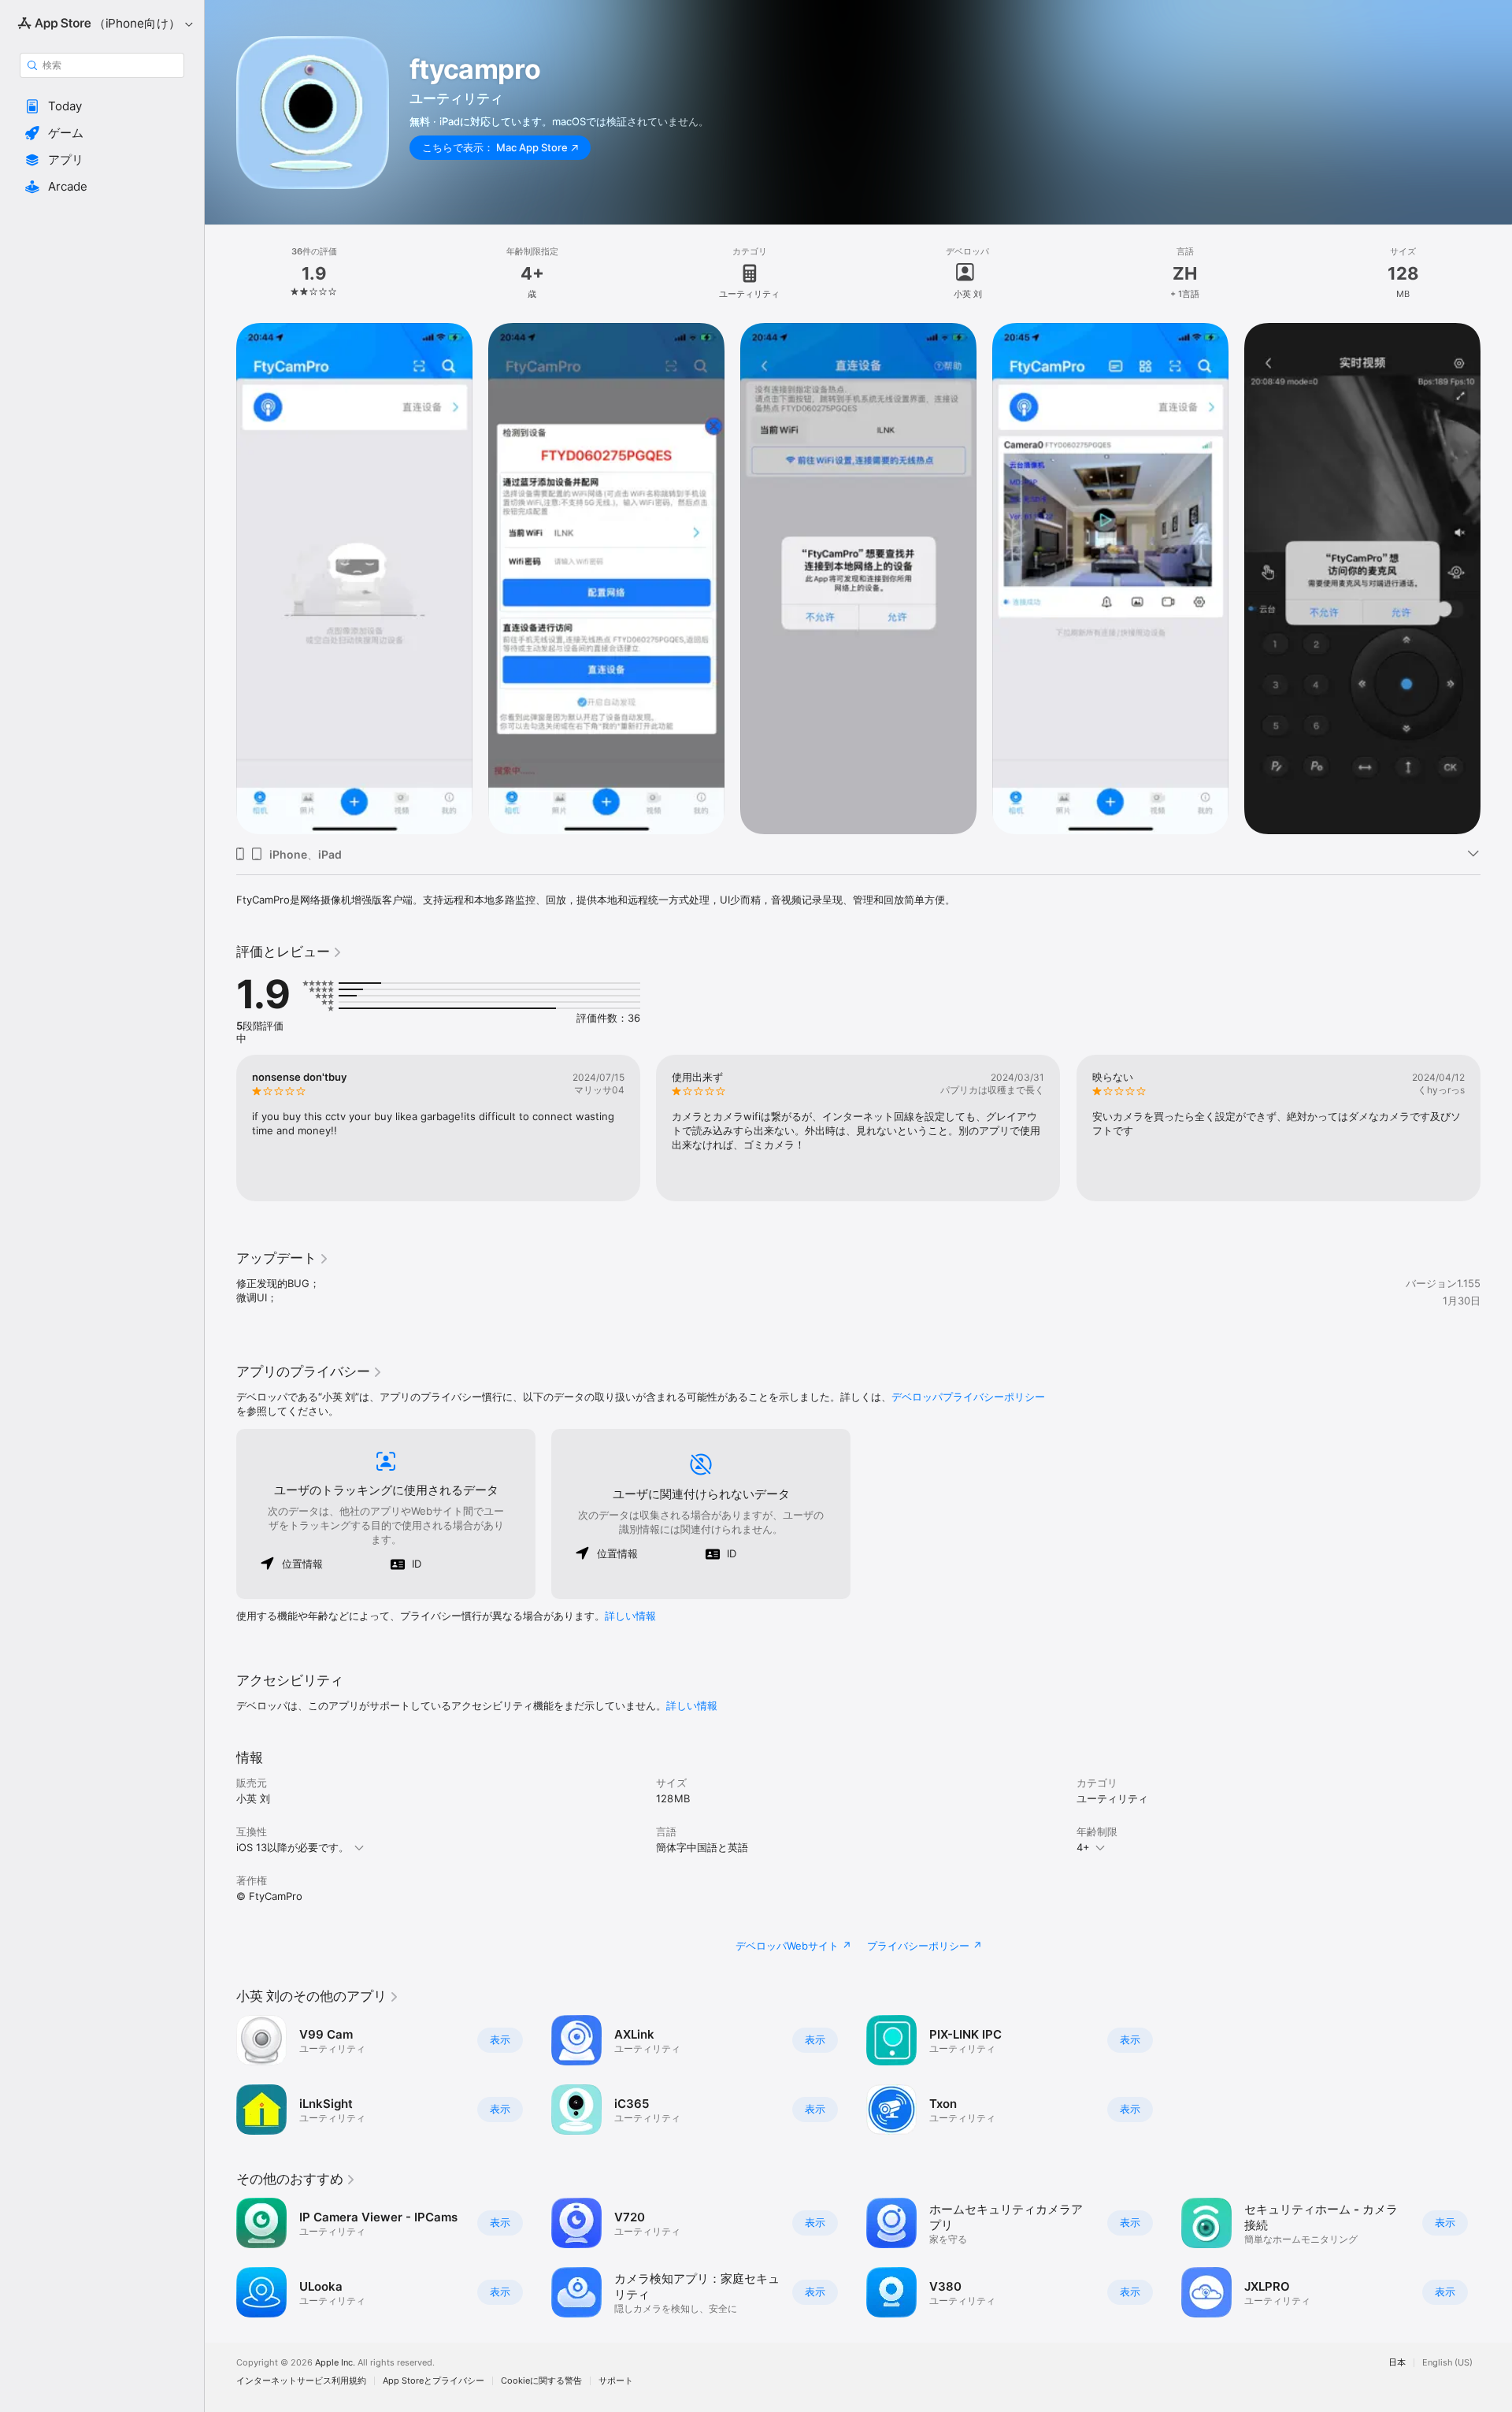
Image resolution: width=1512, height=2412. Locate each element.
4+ (1083, 1847)
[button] (102, 106)
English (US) (1447, 2363)
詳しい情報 (630, 1616)
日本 (1397, 2363)
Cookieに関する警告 (541, 2381)
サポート (616, 2381)
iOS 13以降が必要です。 (293, 1847)
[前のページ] (220, 579)
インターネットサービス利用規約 (301, 2381)
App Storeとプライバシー (434, 2381)
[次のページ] (1496, 579)
